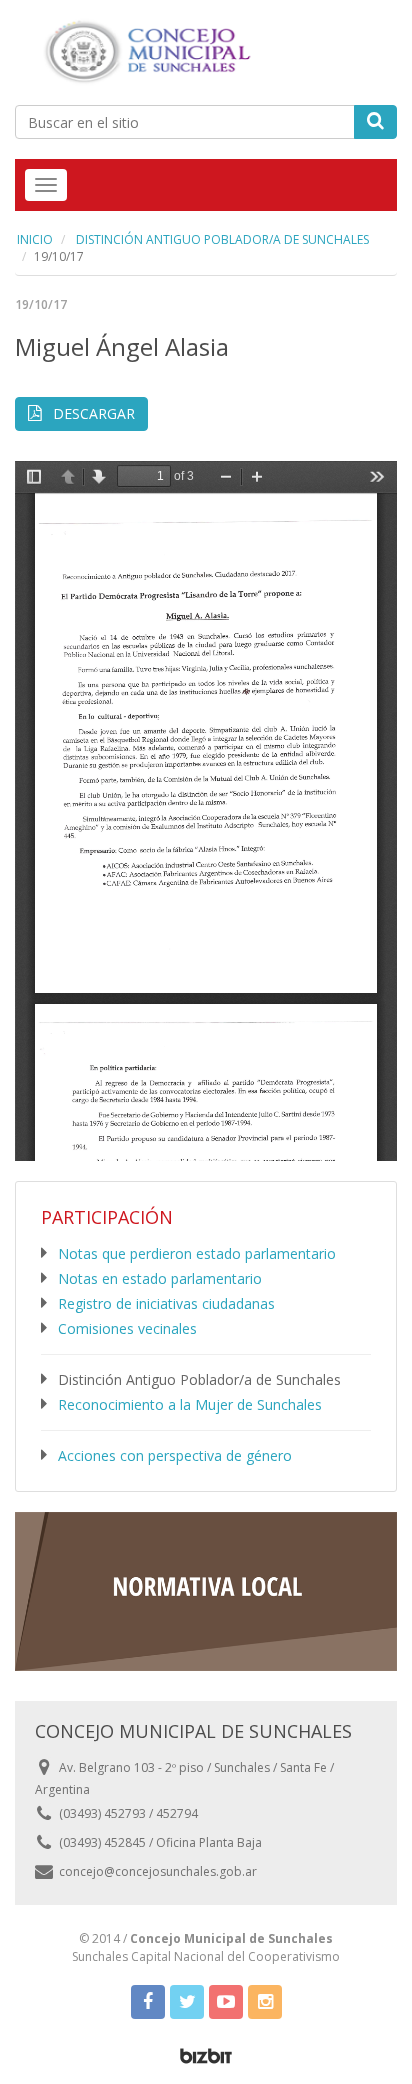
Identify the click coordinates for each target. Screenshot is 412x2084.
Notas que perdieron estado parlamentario (197, 1253)
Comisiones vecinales (127, 1328)
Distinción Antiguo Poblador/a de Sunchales (221, 239)
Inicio (35, 239)
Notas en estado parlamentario (160, 1278)
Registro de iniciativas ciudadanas (166, 1303)
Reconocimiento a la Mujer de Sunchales (190, 1404)
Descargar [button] (92, 413)
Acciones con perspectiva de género (175, 1455)
